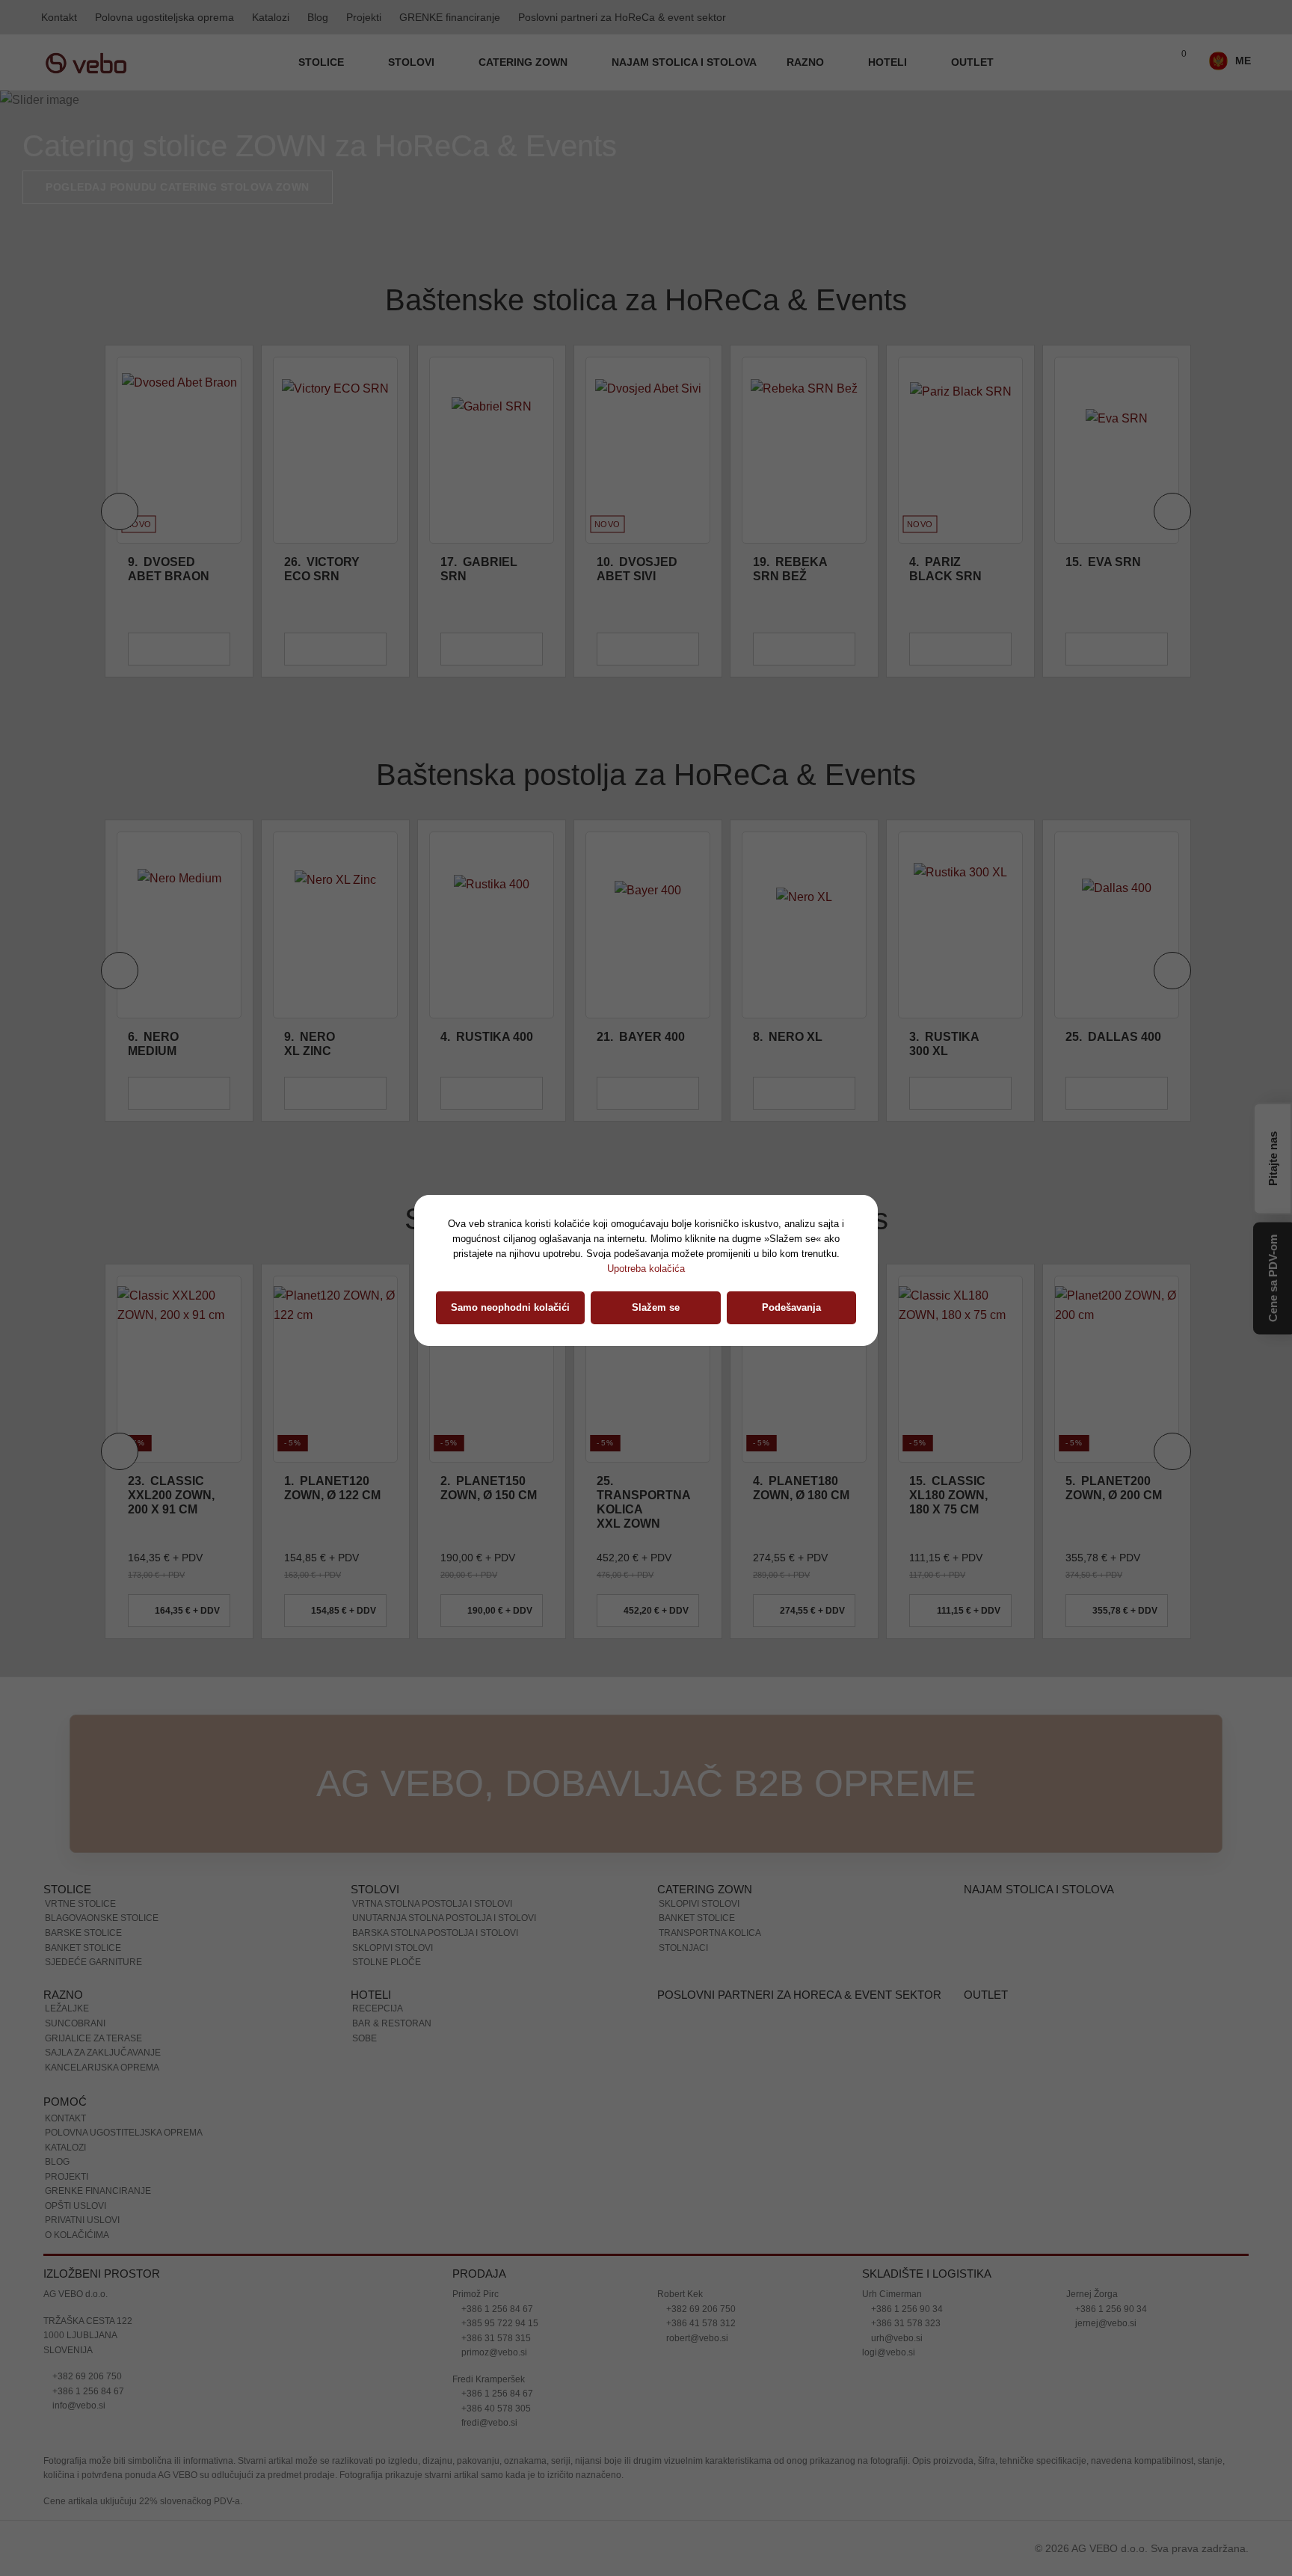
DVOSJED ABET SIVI (637, 569)
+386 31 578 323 (905, 2323)
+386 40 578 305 (495, 2409)
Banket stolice (83, 1948)
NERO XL (788, 1037)
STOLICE (323, 62)
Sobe (364, 2038)
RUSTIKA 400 (487, 1037)
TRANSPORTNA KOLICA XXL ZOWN (643, 1503)
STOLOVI (413, 62)
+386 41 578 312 (700, 2323)
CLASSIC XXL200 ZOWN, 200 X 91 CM (171, 1495)
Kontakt (59, 17)
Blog (318, 17)
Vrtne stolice (80, 1904)
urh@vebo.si (896, 2338)
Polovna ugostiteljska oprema (164, 17)
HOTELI (889, 62)
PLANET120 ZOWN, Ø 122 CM (332, 1488)
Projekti (364, 17)
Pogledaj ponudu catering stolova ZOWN (178, 187)
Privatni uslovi (82, 2220)
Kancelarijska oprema (102, 2068)
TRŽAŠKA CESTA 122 (88, 2321)
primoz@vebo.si (493, 2352)
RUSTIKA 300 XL (944, 1044)
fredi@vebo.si (488, 2423)
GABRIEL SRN (479, 569)
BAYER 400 (641, 1037)
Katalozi (271, 17)
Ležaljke (67, 2008)
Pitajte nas (1273, 1156)
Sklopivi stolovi (393, 1948)
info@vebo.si (78, 2406)
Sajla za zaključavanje (103, 2053)
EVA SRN (1103, 562)
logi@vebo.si (889, 2352)
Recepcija (378, 2008)
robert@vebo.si (696, 2338)
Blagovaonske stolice (102, 1918)
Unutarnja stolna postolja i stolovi (444, 1918)
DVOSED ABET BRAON (169, 569)
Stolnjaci (683, 1948)
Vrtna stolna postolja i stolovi (432, 1904)
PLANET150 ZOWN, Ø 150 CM (489, 1488)
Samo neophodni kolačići (510, 1307)
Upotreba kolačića (646, 1269)
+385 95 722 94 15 (499, 2323)
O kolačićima (77, 2235)
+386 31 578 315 (495, 2338)
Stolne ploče (387, 1962)
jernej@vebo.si (1105, 2323)
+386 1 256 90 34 (906, 2309)
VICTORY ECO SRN (322, 569)
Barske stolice (83, 1933)
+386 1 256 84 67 (87, 2391)
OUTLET (972, 62)
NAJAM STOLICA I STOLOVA (684, 62)
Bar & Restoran (392, 2023)
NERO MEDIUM (153, 1044)
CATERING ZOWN (525, 62)
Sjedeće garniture (93, 1962)
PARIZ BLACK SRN (945, 569)
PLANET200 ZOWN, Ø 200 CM (1114, 1488)
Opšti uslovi (76, 2206)
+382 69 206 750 (86, 2376)
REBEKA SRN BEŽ (790, 569)
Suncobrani (75, 2023)
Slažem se (656, 1307)
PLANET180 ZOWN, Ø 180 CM (801, 1488)
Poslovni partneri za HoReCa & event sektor (622, 17)
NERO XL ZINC (310, 1044)
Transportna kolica (710, 1933)
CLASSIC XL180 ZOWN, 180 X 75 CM (948, 1495)
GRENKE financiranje (450, 17)
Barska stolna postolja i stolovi (435, 1933)
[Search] (1145, 63)
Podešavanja (791, 1307)
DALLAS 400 (1113, 1037)
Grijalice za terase (93, 2038)
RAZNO (807, 62)
